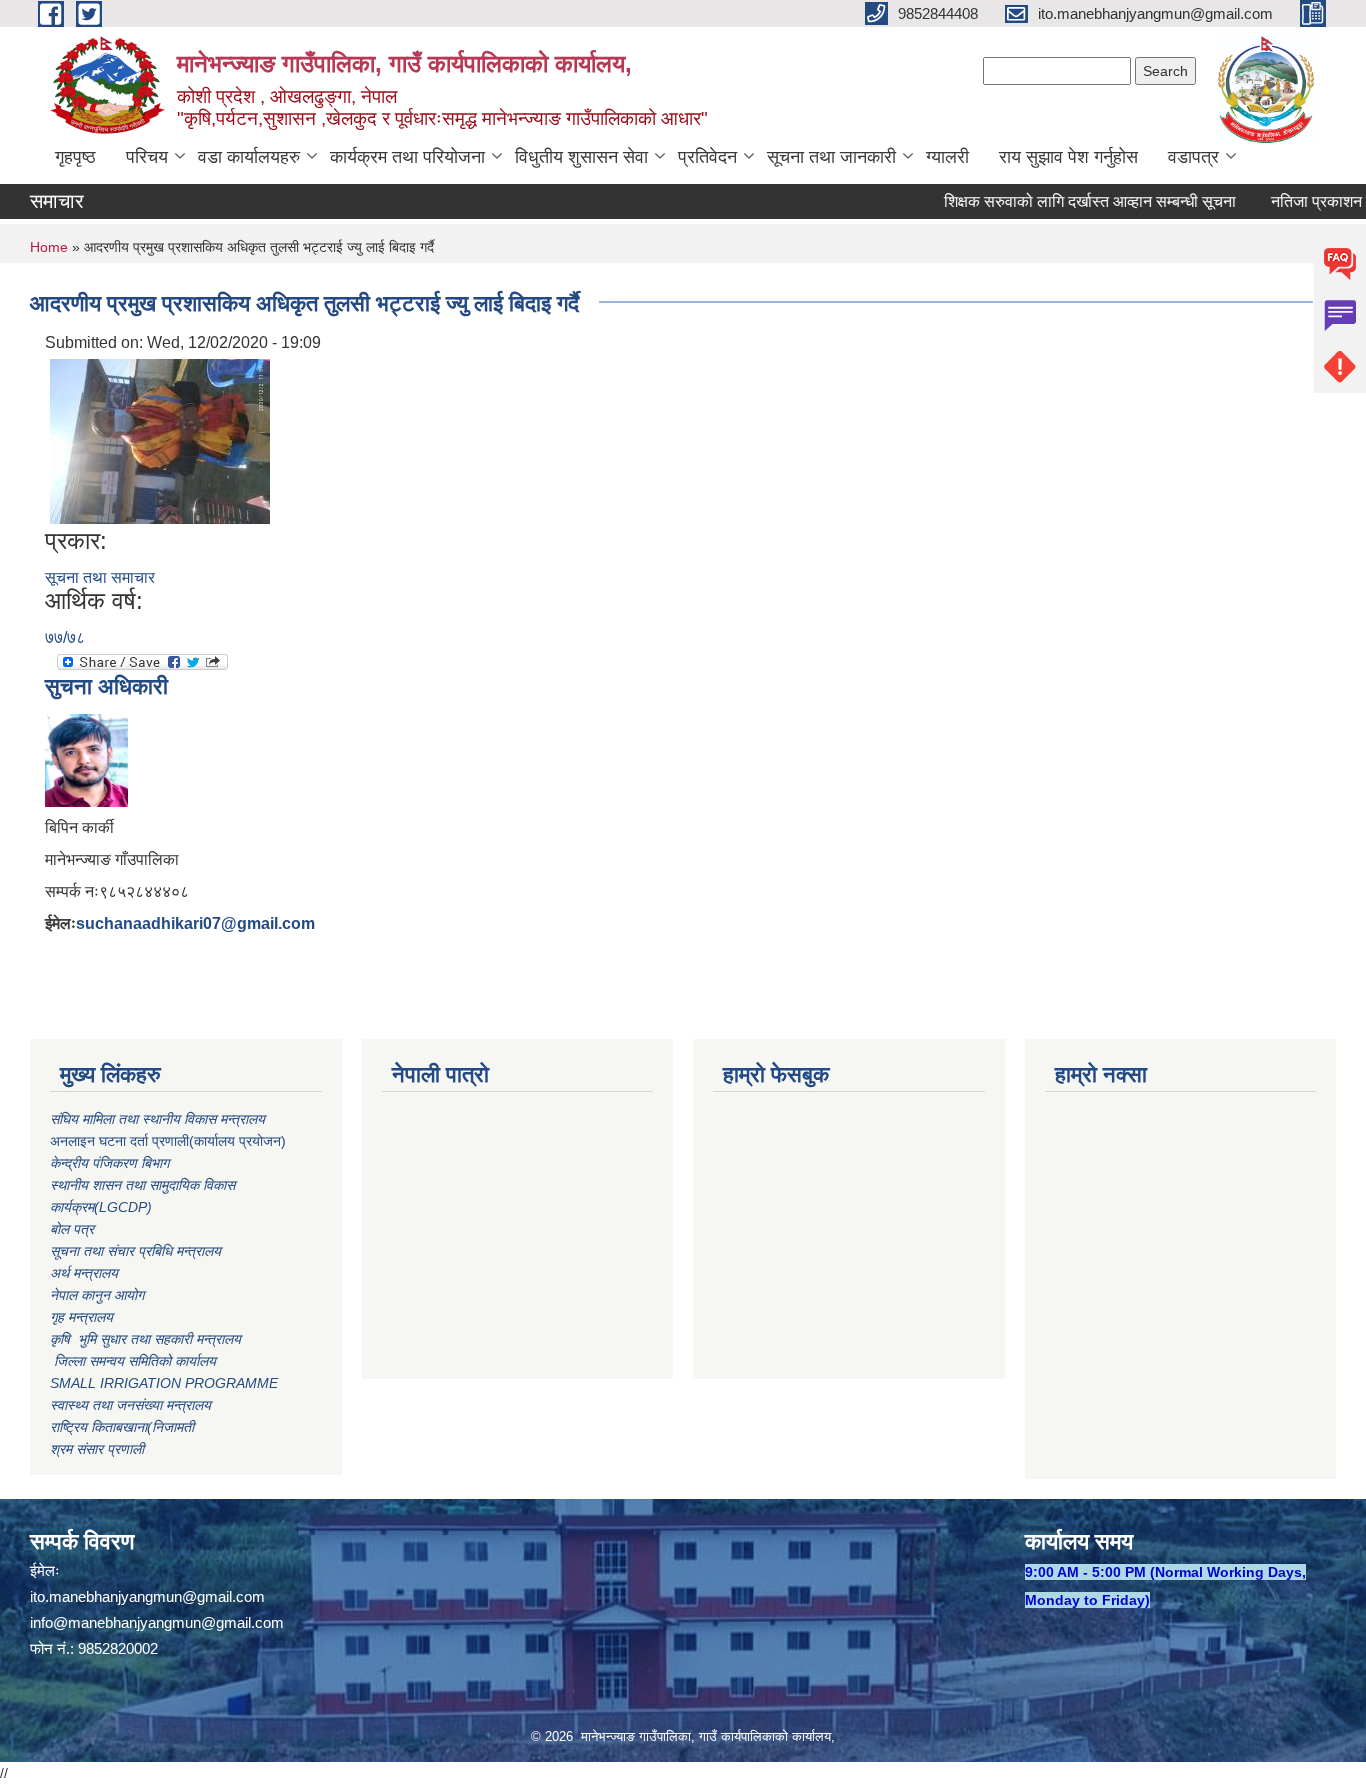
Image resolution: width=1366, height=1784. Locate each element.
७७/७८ (65, 637)
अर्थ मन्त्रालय (84, 1273)
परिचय (147, 157)
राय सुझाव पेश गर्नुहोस (1068, 157)
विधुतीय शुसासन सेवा (581, 157)
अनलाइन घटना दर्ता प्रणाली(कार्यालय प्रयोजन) (168, 1141)
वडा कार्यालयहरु (249, 157)
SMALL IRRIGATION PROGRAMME (164, 1383)
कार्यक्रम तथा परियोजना (407, 157)
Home (49, 247)
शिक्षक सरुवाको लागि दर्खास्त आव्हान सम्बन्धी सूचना (1064, 201)
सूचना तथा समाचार (100, 577)
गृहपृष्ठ (75, 157)
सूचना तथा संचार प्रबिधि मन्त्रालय (135, 1251)
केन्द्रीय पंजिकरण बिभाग (111, 1163)
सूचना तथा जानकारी (831, 157)
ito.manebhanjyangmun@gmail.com (147, 1596)
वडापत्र (1193, 157)
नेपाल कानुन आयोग (97, 1295)
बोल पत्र (74, 1229)
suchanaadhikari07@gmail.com (195, 923)
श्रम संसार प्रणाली (97, 1449)
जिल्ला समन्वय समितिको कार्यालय (133, 1361)
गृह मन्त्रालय (81, 1317)
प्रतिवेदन (707, 157)
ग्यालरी (947, 157)
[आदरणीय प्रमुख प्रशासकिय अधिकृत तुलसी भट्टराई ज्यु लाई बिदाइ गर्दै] (160, 440)
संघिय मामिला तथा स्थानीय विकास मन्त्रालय (159, 1119)
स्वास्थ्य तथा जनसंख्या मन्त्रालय (130, 1405)
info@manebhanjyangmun (115, 1622)
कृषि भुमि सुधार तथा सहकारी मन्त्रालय (147, 1339)
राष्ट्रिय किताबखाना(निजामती (122, 1427)
